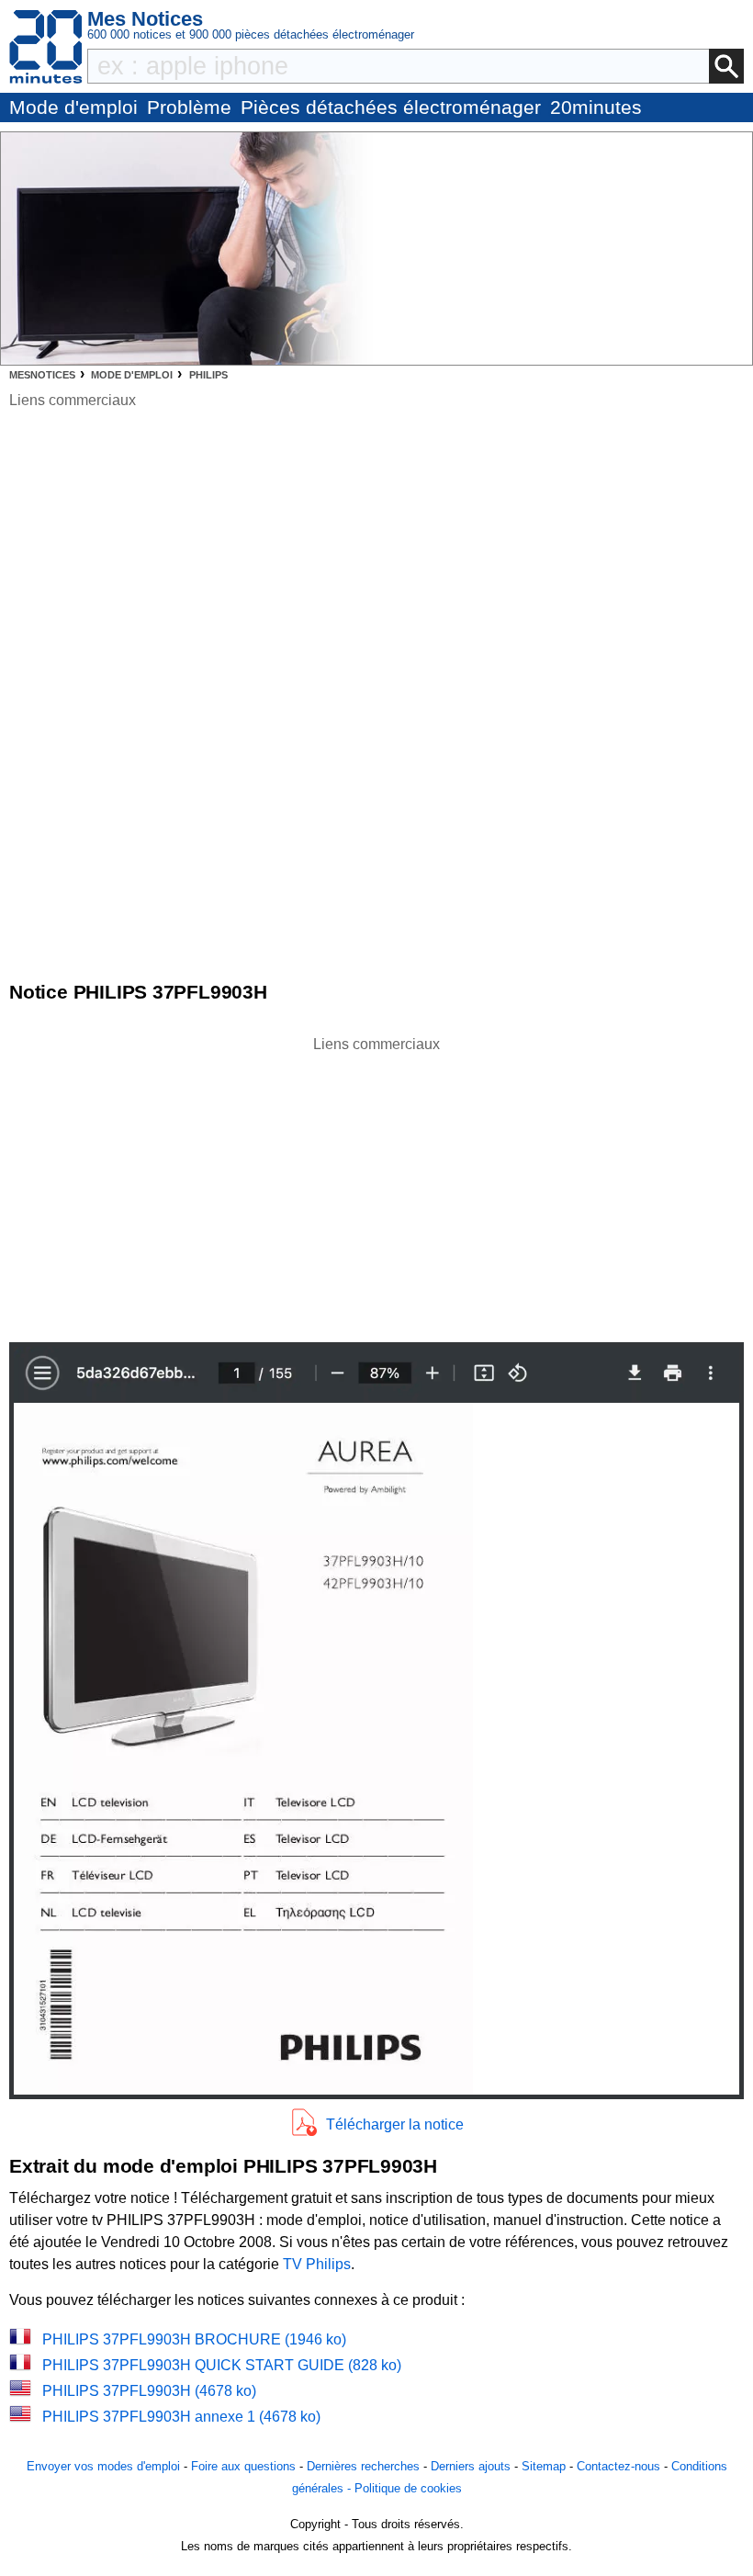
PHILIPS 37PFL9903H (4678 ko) (149, 2391)
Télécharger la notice (395, 2124)
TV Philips (317, 2264)
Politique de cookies (408, 2488)
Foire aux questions (243, 2466)
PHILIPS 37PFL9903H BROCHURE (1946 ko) (194, 2339)
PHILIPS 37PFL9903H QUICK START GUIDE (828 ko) (222, 2365)
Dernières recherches (363, 2466)
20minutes (596, 107)
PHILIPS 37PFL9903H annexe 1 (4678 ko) (181, 2417)
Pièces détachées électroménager (391, 107)
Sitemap (544, 2466)
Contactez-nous (618, 2466)
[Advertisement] (376, 1184)
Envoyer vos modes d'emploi (103, 2466)
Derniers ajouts (471, 2466)
